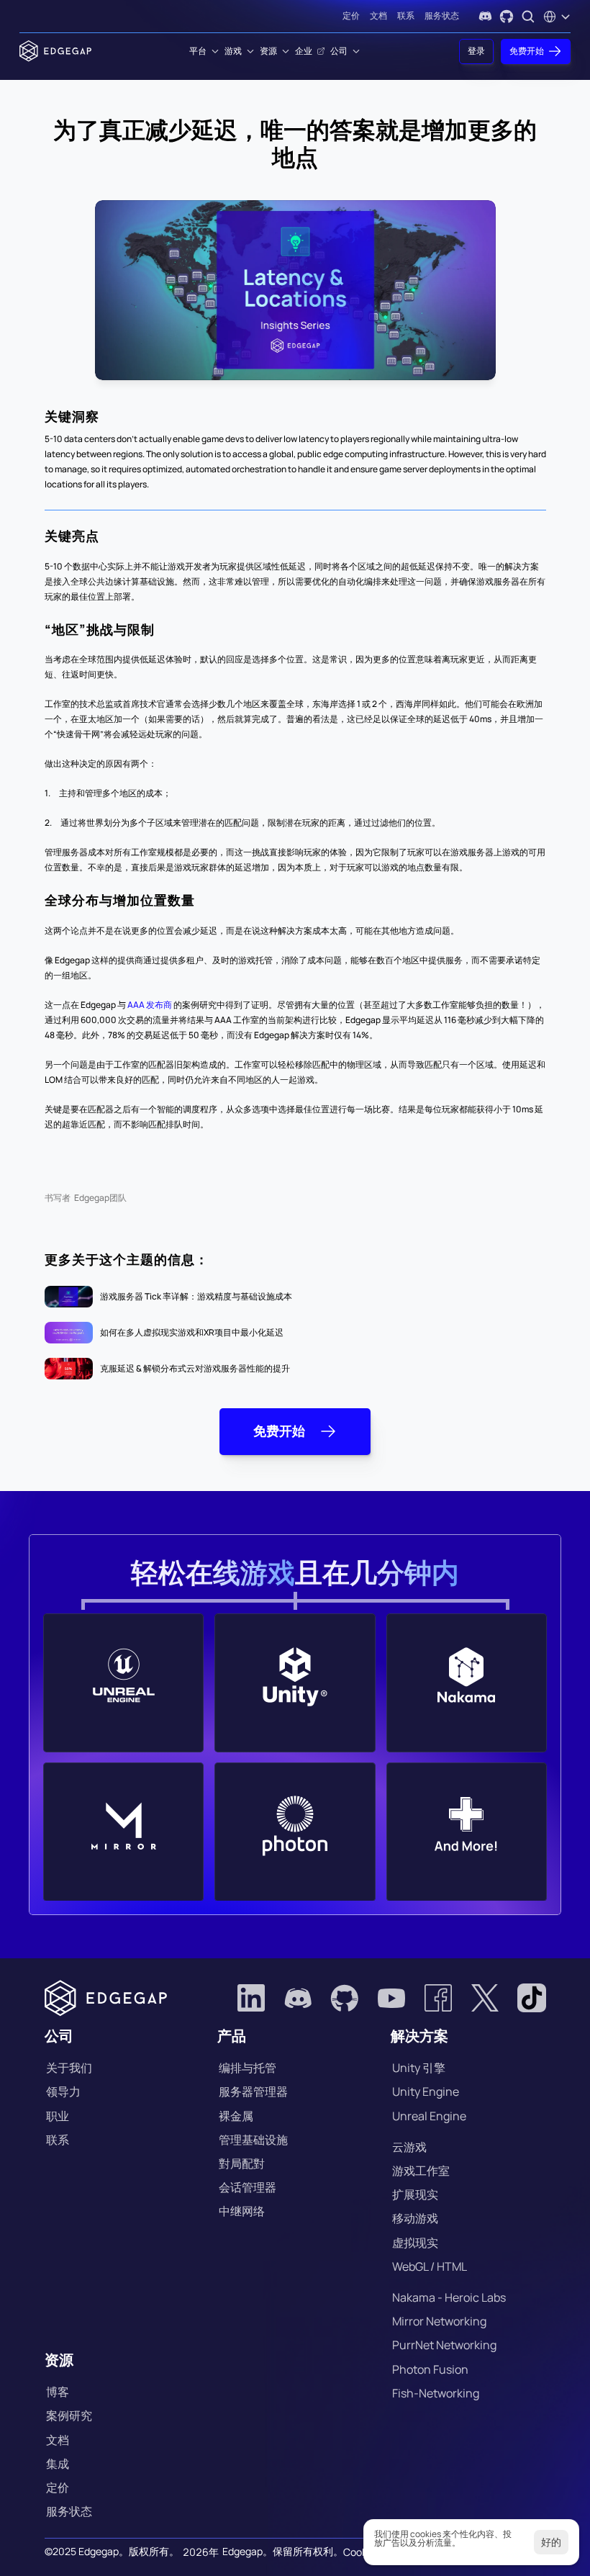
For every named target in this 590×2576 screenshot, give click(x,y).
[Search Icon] (528, 17)
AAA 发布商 (150, 1005)
